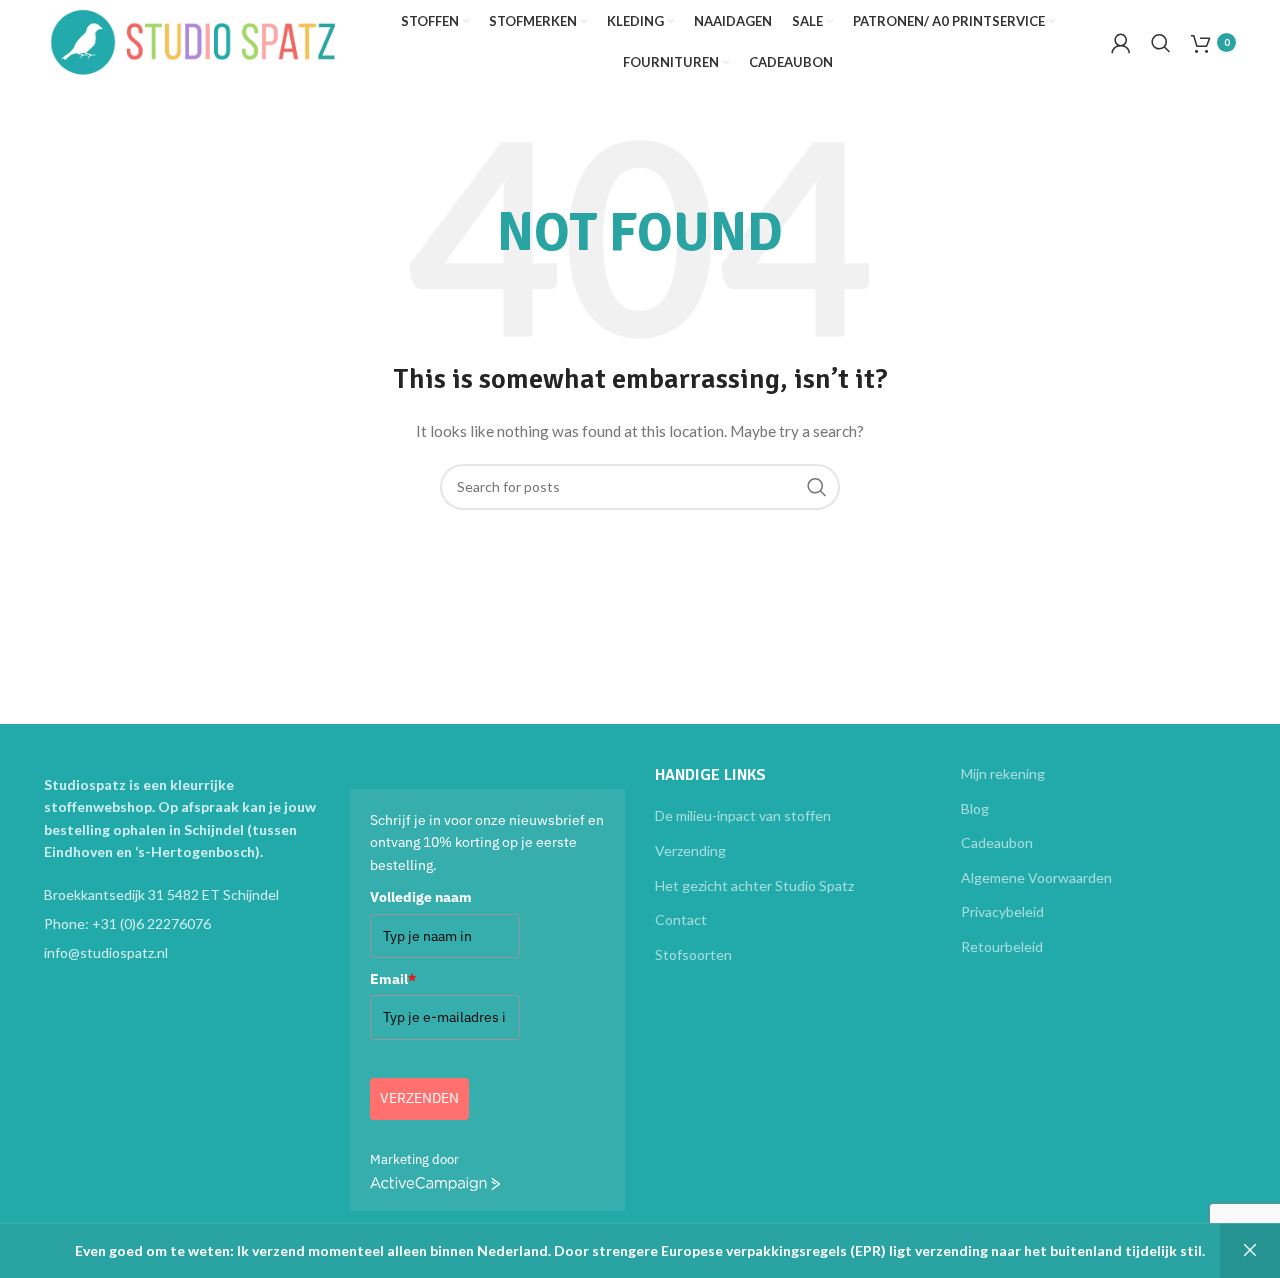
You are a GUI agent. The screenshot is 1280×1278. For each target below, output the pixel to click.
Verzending (690, 850)
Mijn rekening (1003, 773)
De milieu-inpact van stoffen (743, 815)
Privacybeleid (1002, 911)
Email (393, 979)
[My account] (1121, 43)
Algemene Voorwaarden (1036, 877)
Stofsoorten (693, 954)
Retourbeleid (1002, 946)
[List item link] (182, 924)
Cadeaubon (997, 842)
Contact (681, 919)
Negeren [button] (1250, 1251)
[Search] (1161, 43)
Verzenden (419, 1098)
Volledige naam (421, 897)
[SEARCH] (817, 487)
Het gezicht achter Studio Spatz (754, 885)
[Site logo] (194, 40)
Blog (975, 808)
